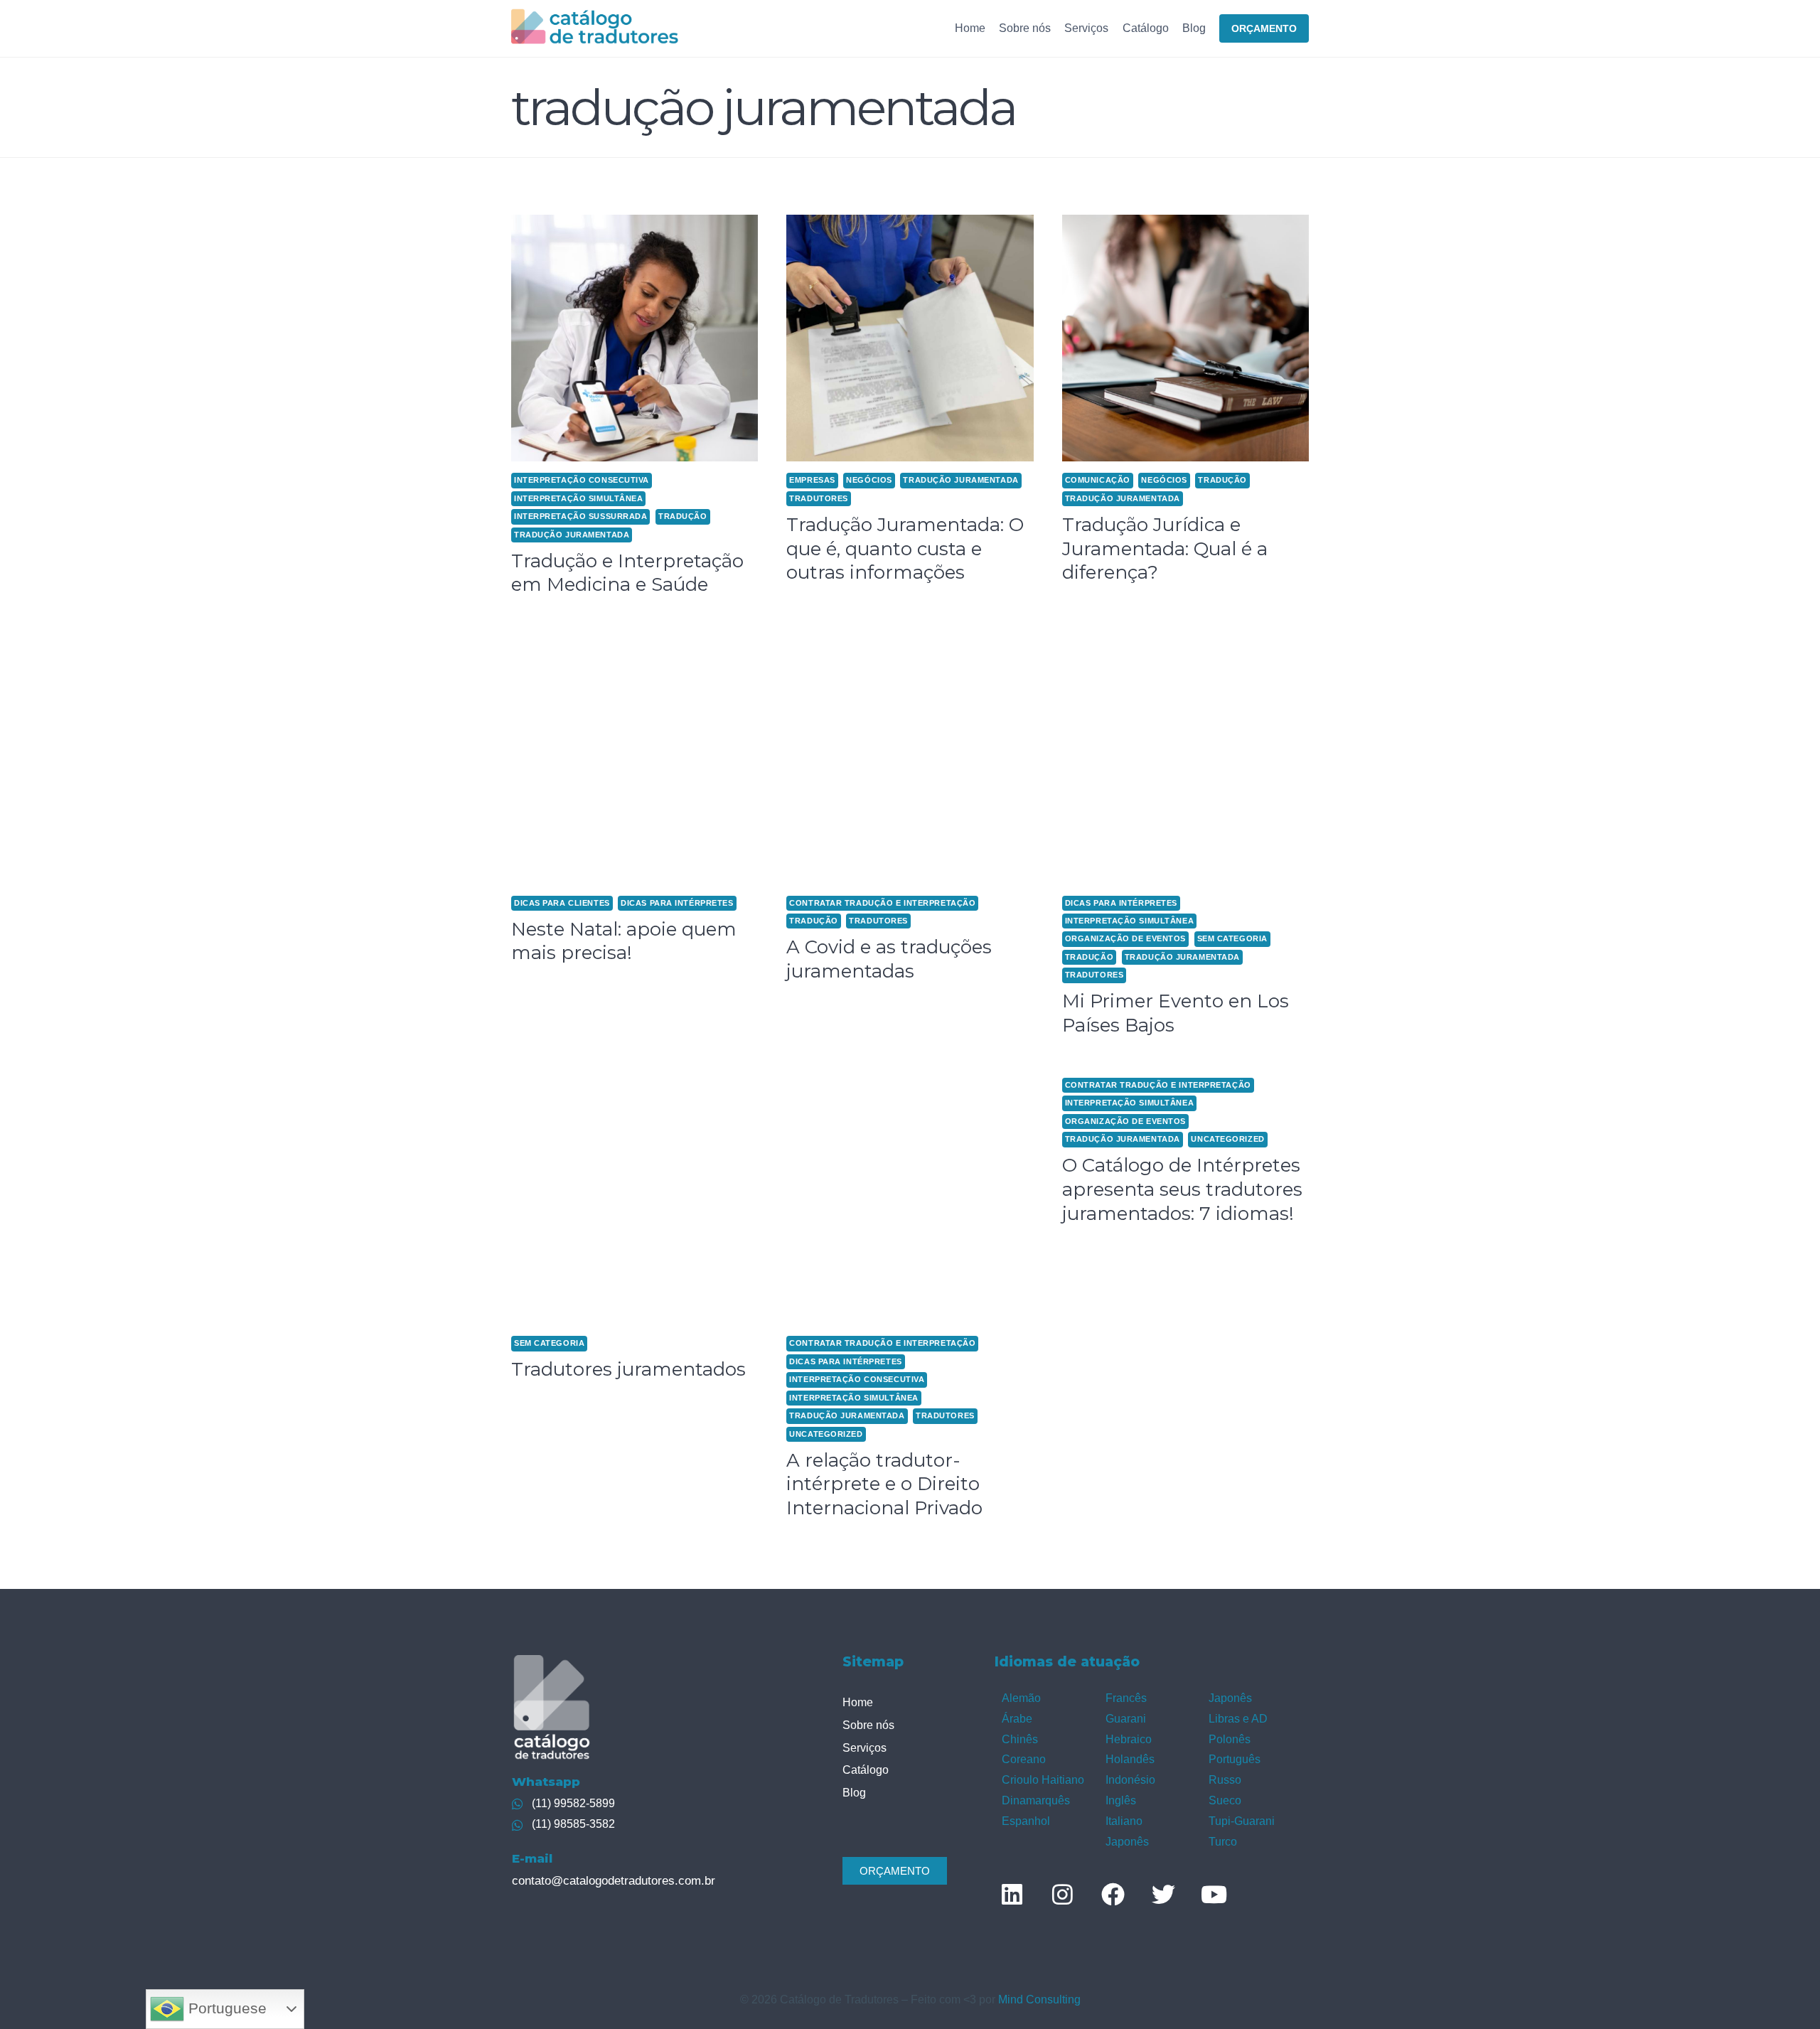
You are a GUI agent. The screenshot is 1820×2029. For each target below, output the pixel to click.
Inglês (1121, 1800)
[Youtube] (1214, 1894)
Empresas (812, 480)
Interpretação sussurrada (580, 516)
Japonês (1127, 1842)
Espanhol (1026, 1821)
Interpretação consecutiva (582, 480)
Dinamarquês (1036, 1800)
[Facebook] (1113, 1894)
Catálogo (1146, 28)
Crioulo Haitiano (1043, 1780)
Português (1235, 1759)
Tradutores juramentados (628, 1369)
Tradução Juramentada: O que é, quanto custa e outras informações (905, 549)
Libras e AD (1238, 1719)
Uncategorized (826, 1434)
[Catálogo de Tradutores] (595, 28)
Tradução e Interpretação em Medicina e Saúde (627, 573)
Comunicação (1098, 480)
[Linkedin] (1012, 1894)
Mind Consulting (1039, 1999)
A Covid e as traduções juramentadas (889, 959)
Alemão (1021, 1698)
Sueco (1225, 1800)
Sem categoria (1232, 938)
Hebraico (1129, 1739)
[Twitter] (1163, 1894)
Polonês (1230, 1739)
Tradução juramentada (572, 535)
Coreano (1024, 1759)
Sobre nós (1025, 28)
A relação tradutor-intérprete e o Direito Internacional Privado (884, 1484)
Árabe (1017, 1719)
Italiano (1124, 1821)
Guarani (1126, 1719)
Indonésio (1130, 1780)
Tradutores (819, 498)
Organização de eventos (1125, 938)
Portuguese (225, 2008)
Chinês (1020, 1739)
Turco (1223, 1842)
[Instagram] (1062, 1894)
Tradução (682, 516)
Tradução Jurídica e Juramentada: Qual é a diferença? (1165, 549)
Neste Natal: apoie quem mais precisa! (624, 941)
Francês (1126, 1698)
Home (970, 28)
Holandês (1130, 1759)
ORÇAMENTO (1264, 28)
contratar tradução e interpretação (882, 903)
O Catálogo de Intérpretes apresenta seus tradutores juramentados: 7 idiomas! (1182, 1189)
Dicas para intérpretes (677, 903)
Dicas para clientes (562, 903)
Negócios (869, 480)
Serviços (1086, 28)
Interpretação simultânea (578, 498)
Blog (1194, 28)
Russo (1225, 1780)
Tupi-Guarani (1242, 1821)
